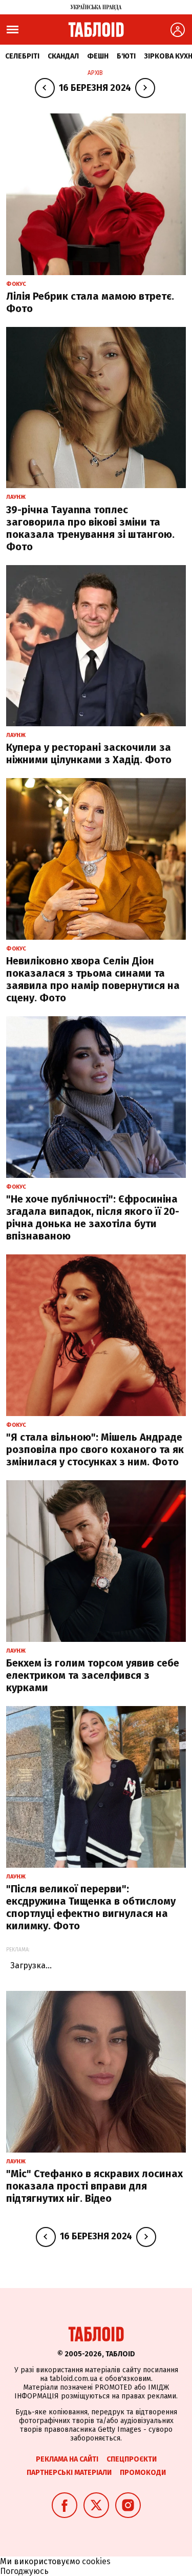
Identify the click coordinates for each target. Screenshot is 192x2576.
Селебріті (22, 56)
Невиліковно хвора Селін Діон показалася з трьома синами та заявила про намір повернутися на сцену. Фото (93, 979)
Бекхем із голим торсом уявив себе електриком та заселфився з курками (93, 1675)
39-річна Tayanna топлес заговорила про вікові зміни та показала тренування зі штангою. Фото (90, 528)
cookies (96, 2561)
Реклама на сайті (67, 2459)
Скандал (63, 56)
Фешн (98, 56)
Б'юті (126, 56)
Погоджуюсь (24, 2571)
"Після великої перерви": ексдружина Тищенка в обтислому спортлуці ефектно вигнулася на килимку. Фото (91, 1907)
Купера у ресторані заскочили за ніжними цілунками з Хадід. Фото (89, 753)
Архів (95, 73)
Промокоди (143, 2473)
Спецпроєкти (132, 2459)
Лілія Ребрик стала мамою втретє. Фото (90, 302)
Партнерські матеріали (69, 2473)
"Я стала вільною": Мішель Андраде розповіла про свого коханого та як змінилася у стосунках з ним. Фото (95, 1449)
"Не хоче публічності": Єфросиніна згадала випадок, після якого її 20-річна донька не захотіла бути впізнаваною (93, 1217)
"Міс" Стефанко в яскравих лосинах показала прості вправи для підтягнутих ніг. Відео (94, 2186)
